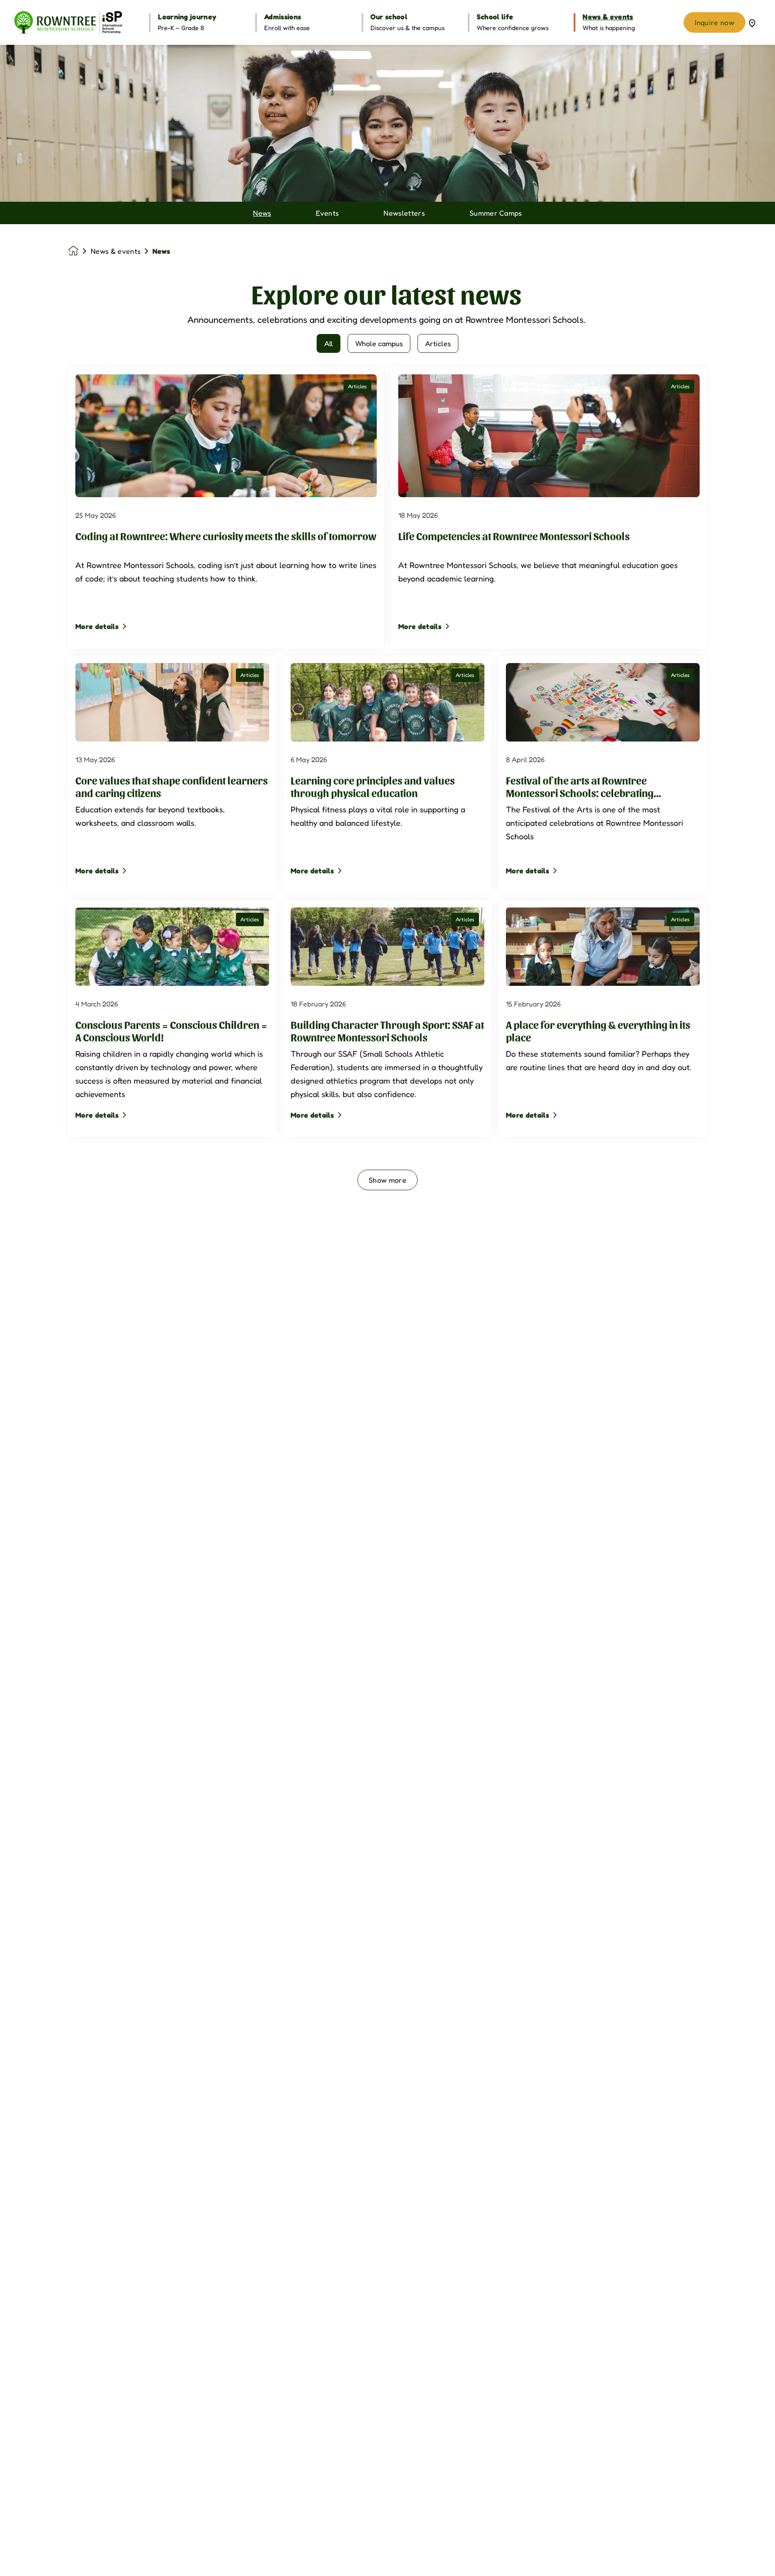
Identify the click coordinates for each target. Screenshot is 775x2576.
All (329, 343)
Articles (438, 343)
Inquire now (714, 22)
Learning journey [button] (187, 17)
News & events (115, 251)
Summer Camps (496, 213)
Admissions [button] (283, 17)
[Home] (68, 22)
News (262, 213)
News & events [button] (608, 17)
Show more (387, 1180)
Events (327, 213)
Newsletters (404, 213)
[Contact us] (752, 22)
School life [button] (495, 17)
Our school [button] (389, 17)
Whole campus (379, 343)
